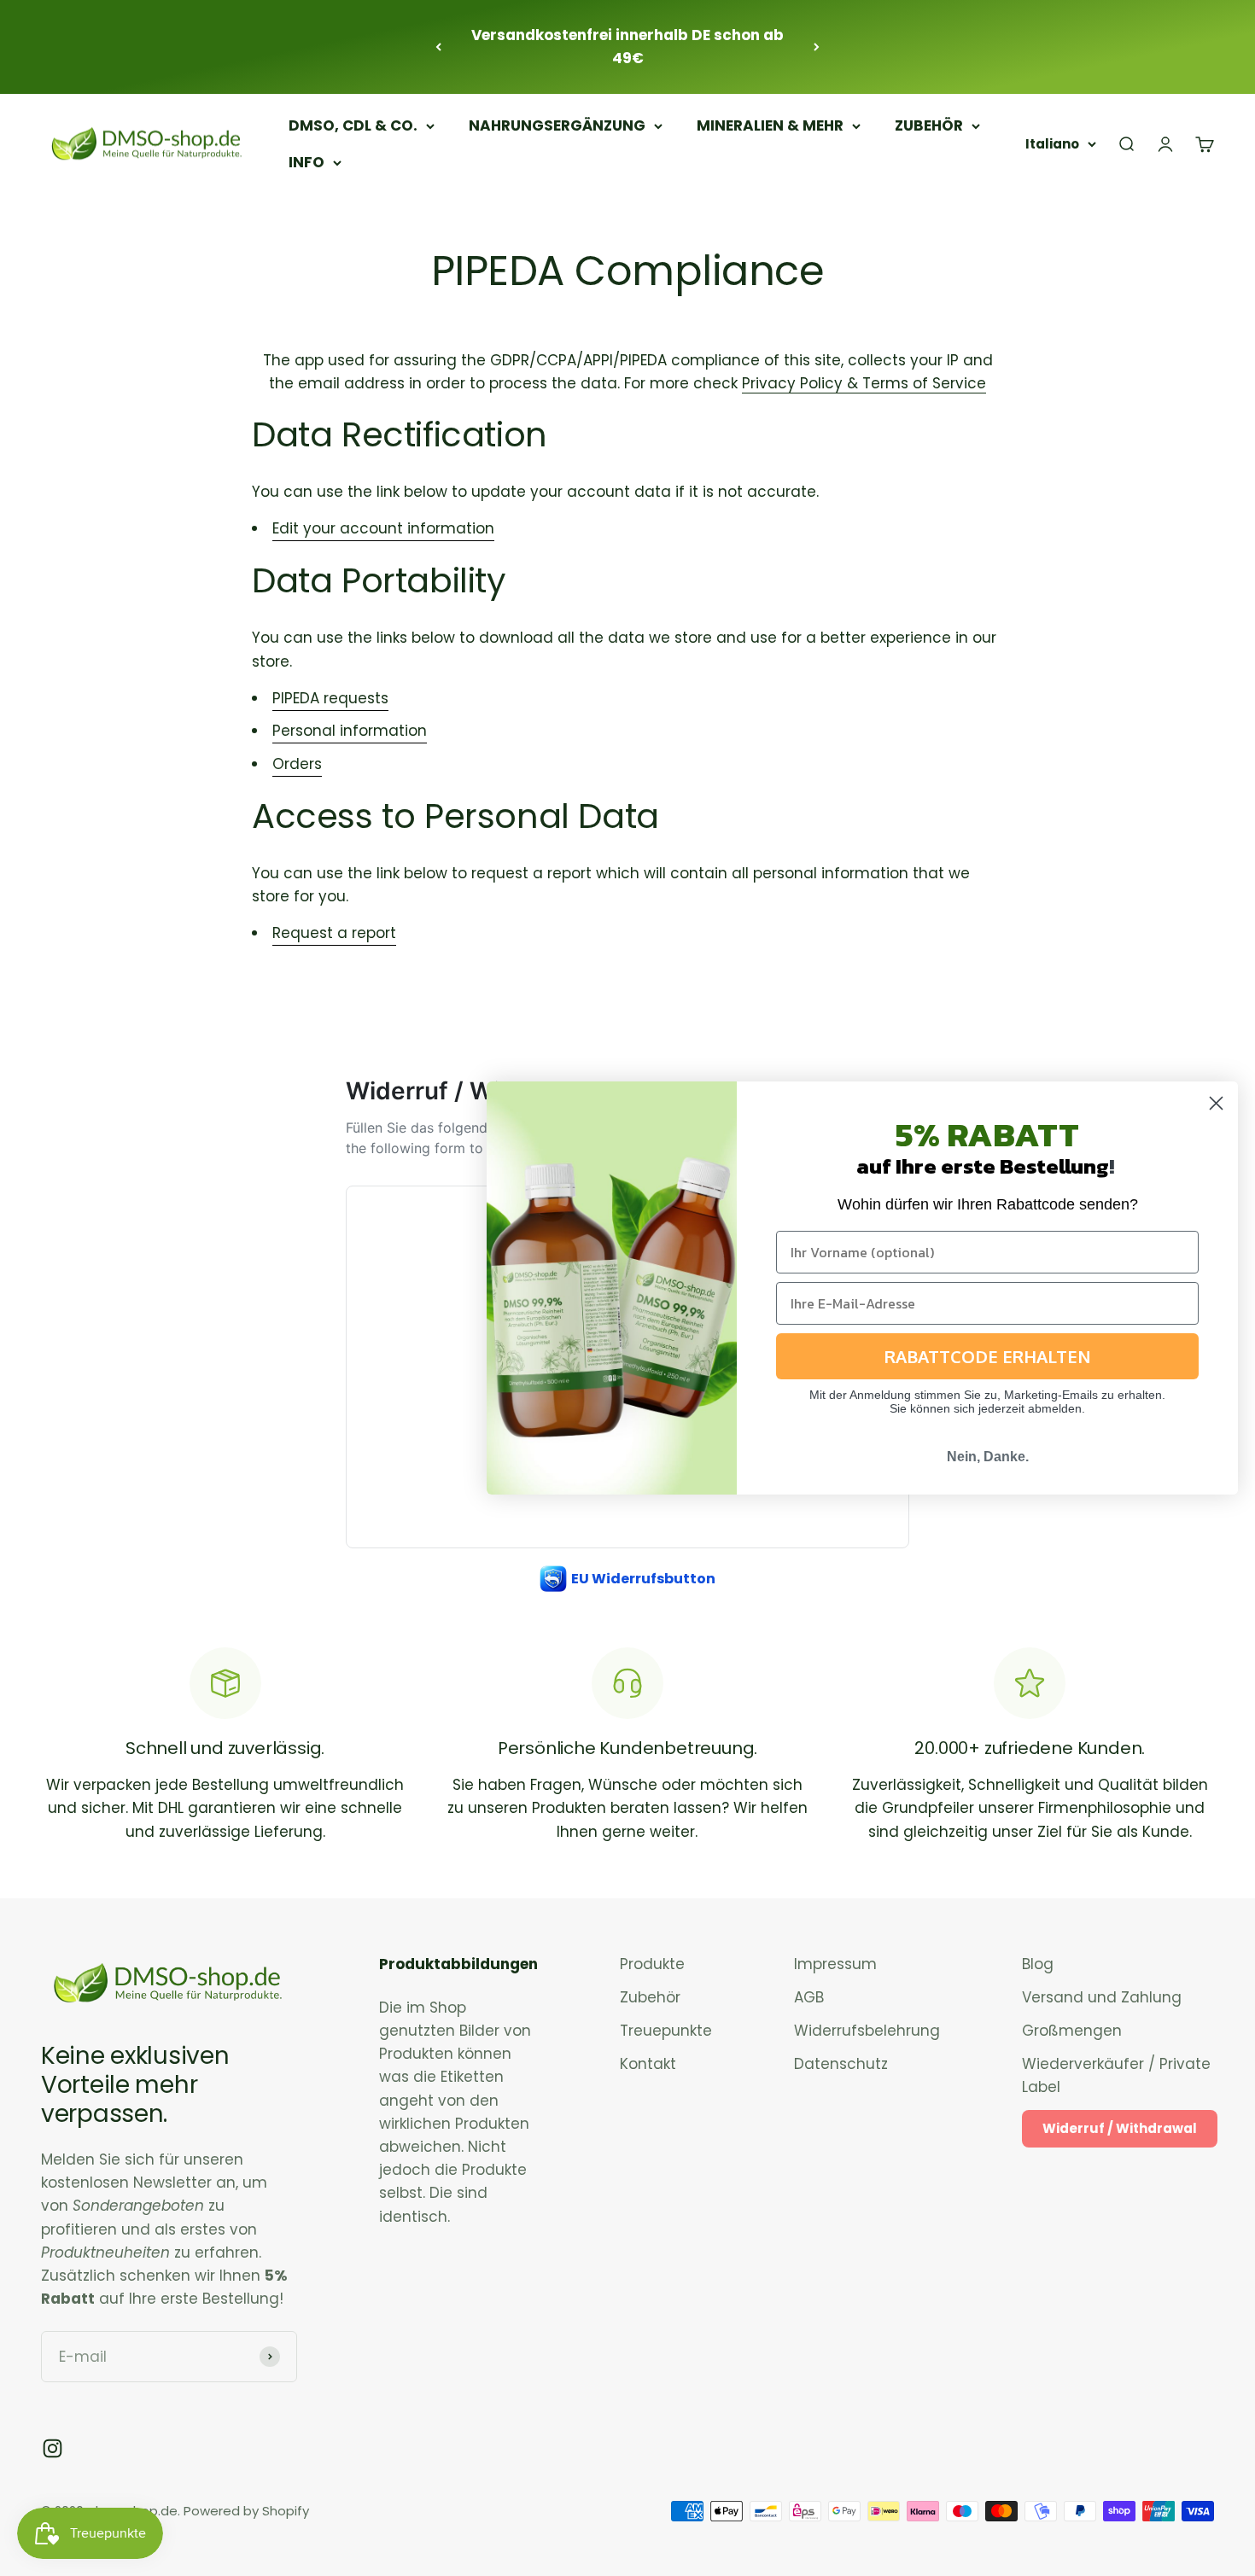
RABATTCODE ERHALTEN (988, 1356)
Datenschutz (841, 2064)
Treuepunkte (666, 2031)
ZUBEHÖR (929, 125)
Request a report (334, 933)
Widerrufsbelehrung (867, 2031)
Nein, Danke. (988, 1457)
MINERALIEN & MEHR (770, 125)
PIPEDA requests (330, 698)
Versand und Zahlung (1102, 1997)
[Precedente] (438, 47)
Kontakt (648, 2064)
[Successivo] (817, 47)
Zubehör (650, 1997)
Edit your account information (383, 528)
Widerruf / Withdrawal (1120, 2128)
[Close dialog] (1216, 1103)
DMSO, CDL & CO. (353, 125)
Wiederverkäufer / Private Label (1116, 2075)
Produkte (652, 1964)
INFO (306, 162)
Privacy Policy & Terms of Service (864, 383)
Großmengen (1072, 2031)
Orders (297, 764)
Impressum (835, 1964)
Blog (1038, 1964)
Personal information (350, 731)
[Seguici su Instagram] (53, 2448)
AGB (809, 1997)
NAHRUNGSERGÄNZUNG (557, 125)
